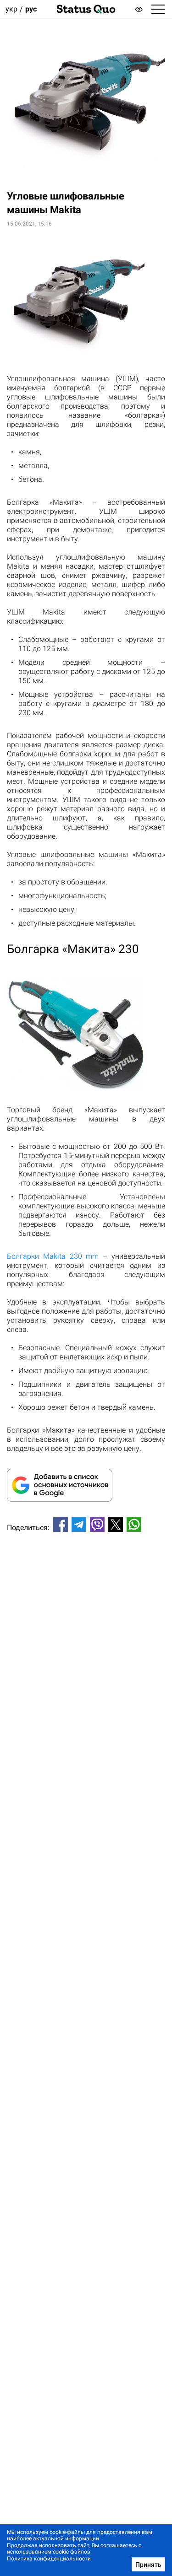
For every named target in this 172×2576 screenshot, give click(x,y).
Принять (148, 2565)
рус (31, 9)
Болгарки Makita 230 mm (53, 1256)
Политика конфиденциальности (49, 2559)
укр (11, 9)
